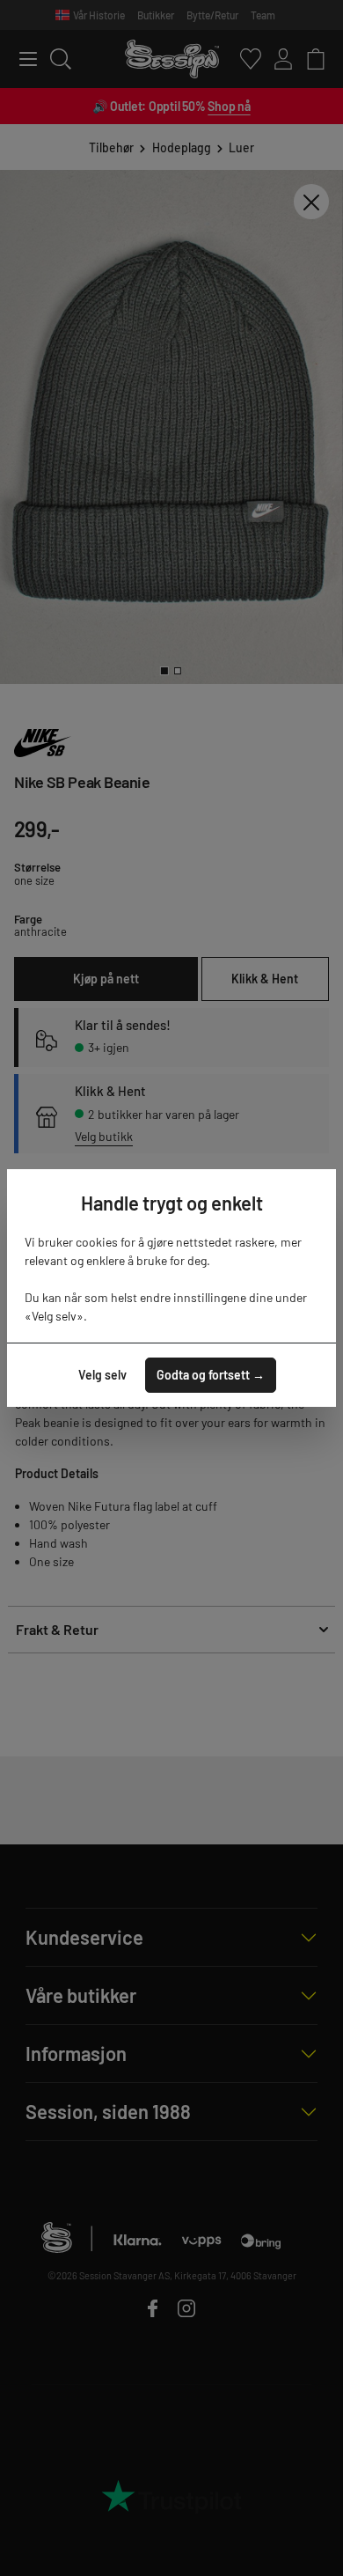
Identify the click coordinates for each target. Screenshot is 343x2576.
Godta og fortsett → (211, 1375)
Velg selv (102, 1375)
